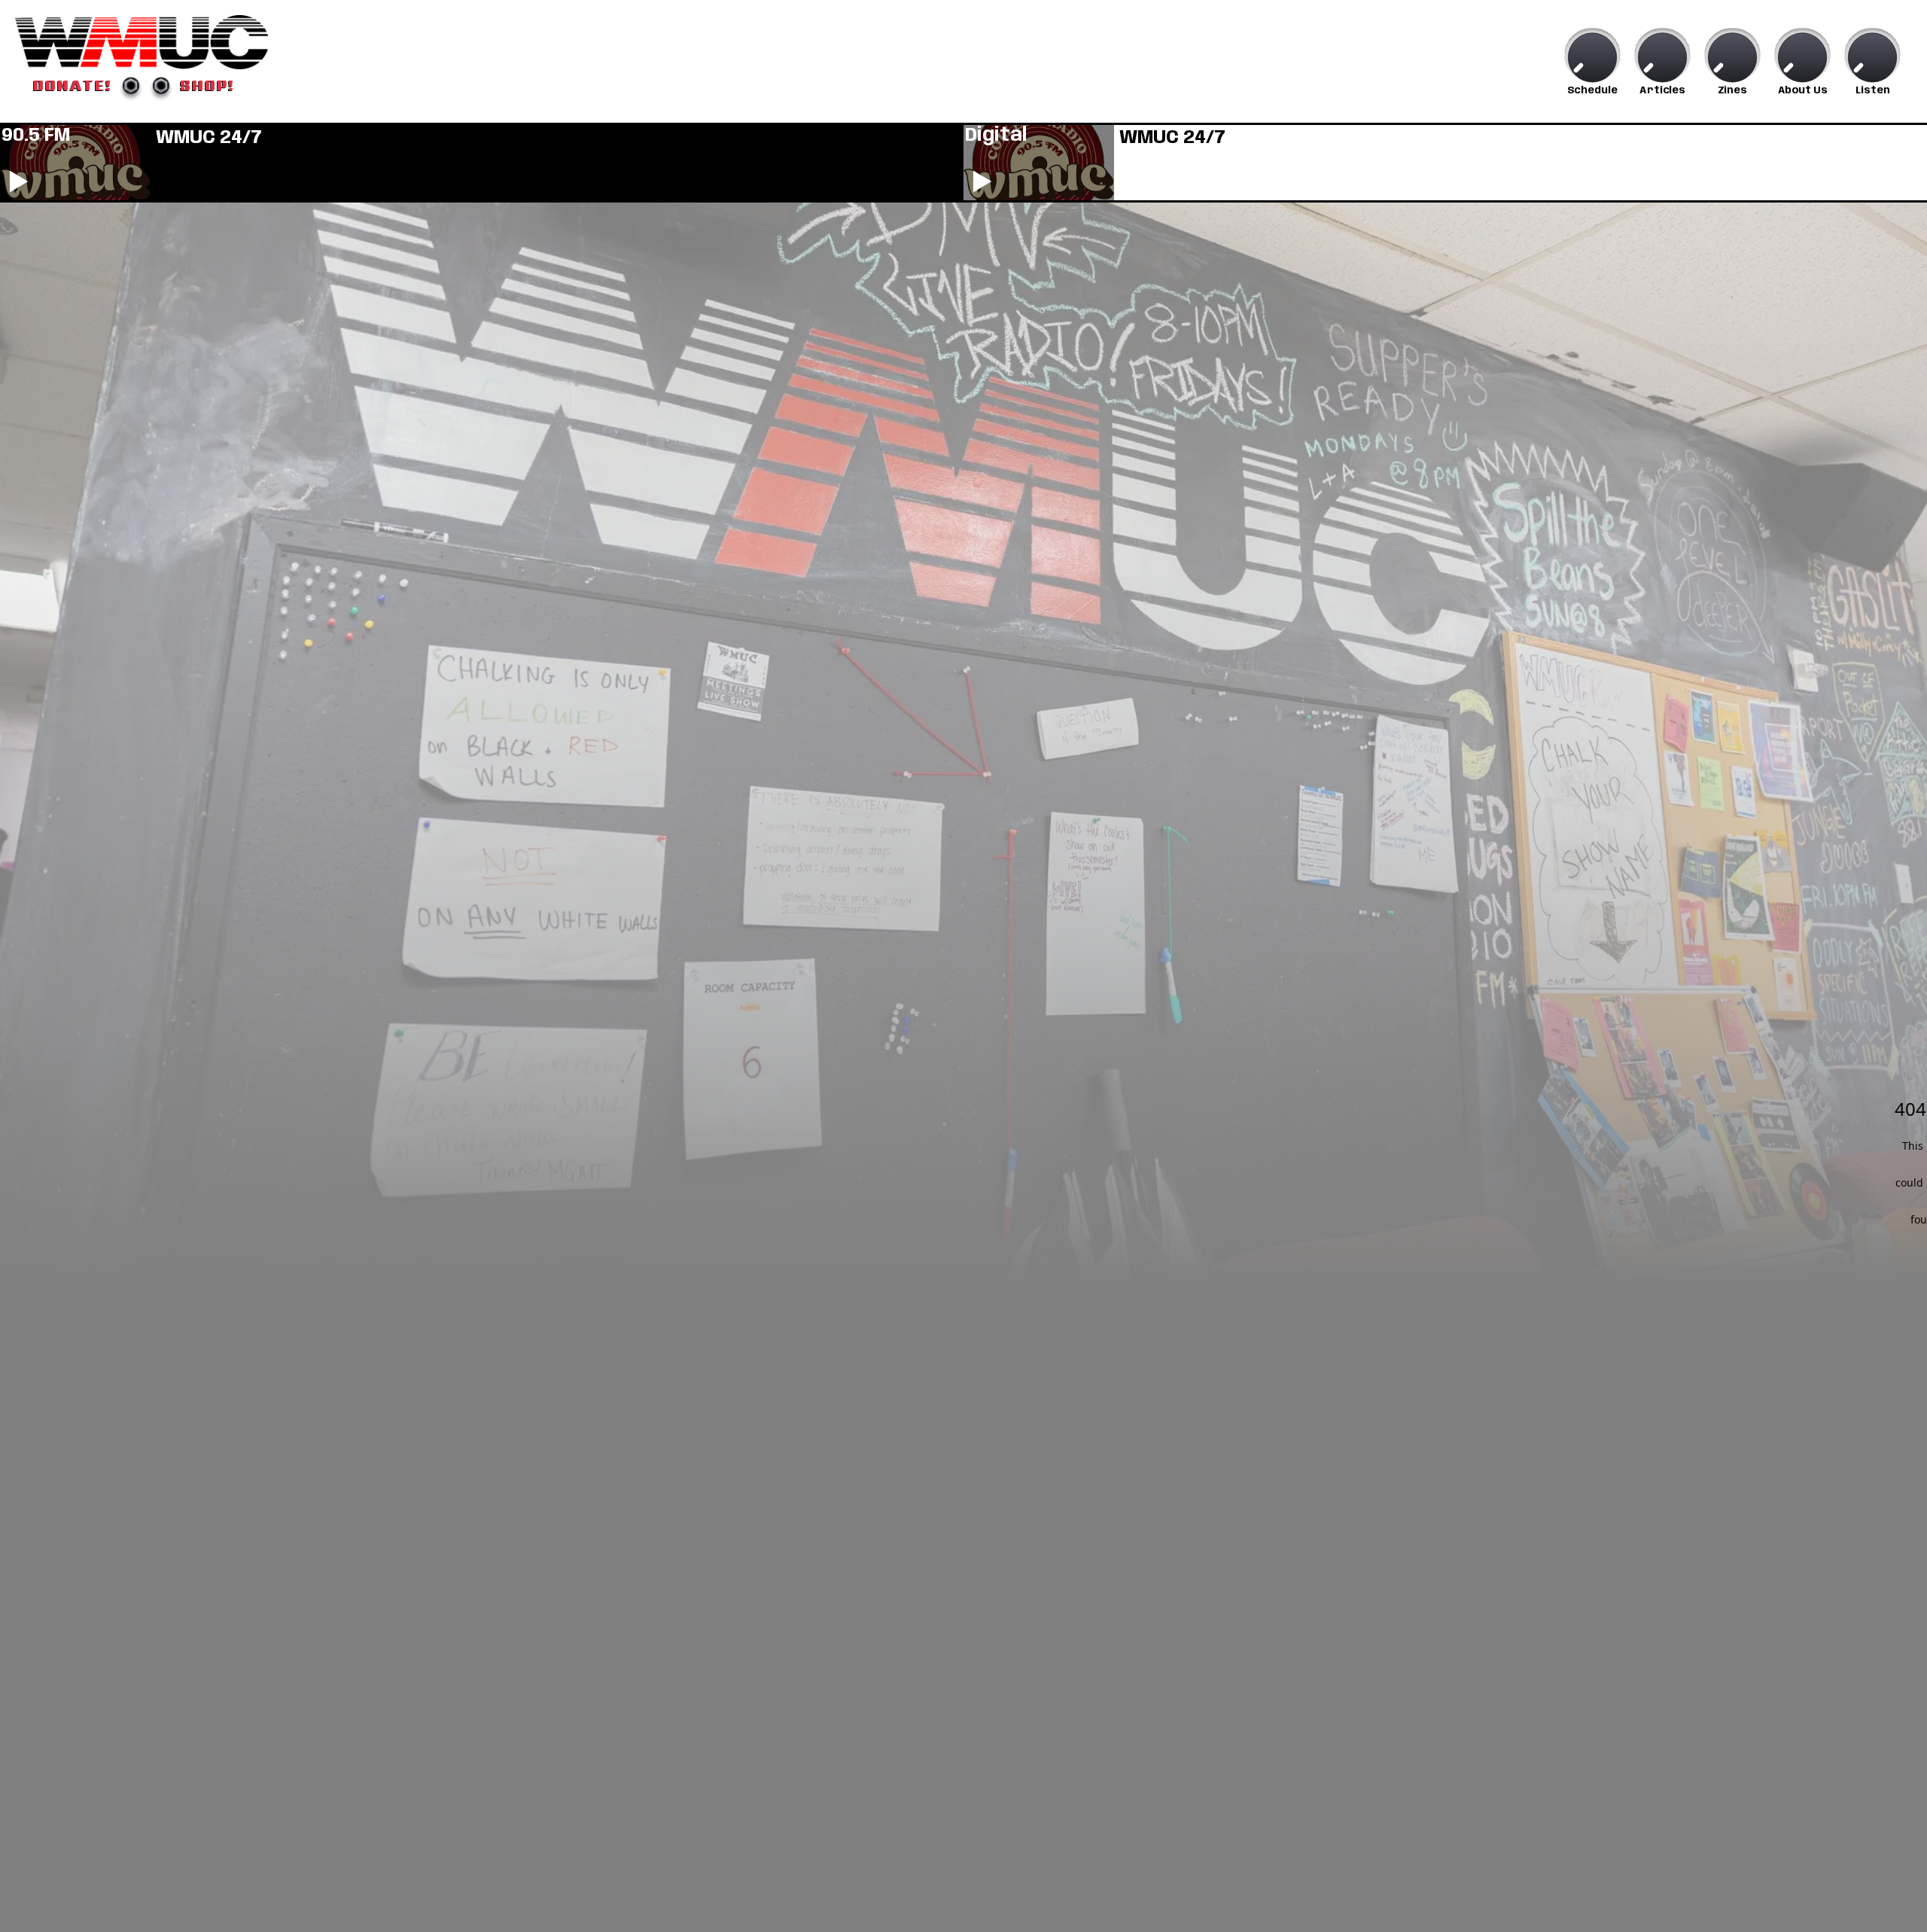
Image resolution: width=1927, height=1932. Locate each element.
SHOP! (207, 85)
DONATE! (73, 85)
